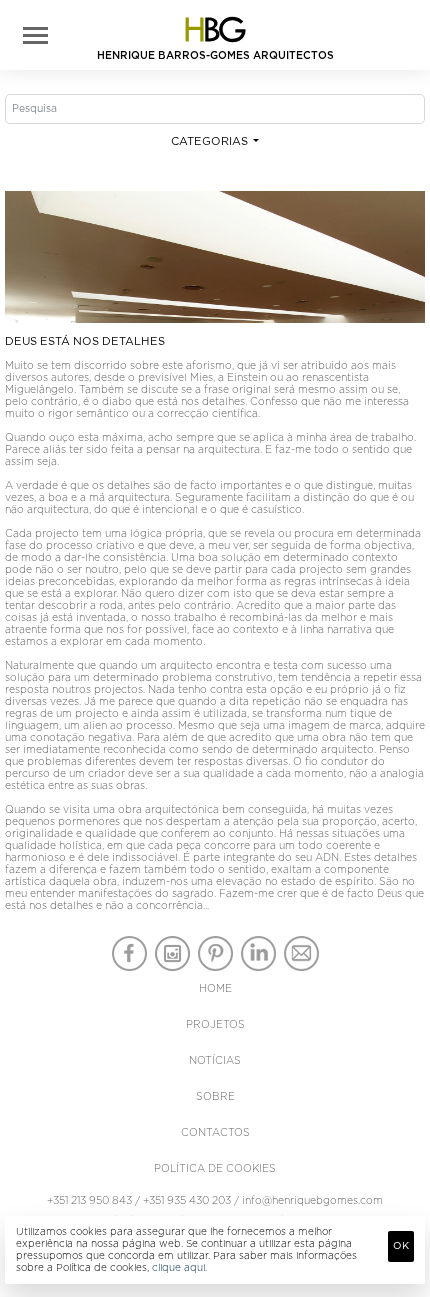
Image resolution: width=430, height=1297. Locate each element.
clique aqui (178, 1268)
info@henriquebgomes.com (312, 1201)
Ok (401, 1246)
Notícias (215, 1061)
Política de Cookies (215, 1169)
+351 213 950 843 (89, 1201)
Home (215, 989)
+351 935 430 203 (187, 1201)
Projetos (215, 1025)
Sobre (215, 1097)
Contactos (215, 1133)
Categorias (211, 141)
